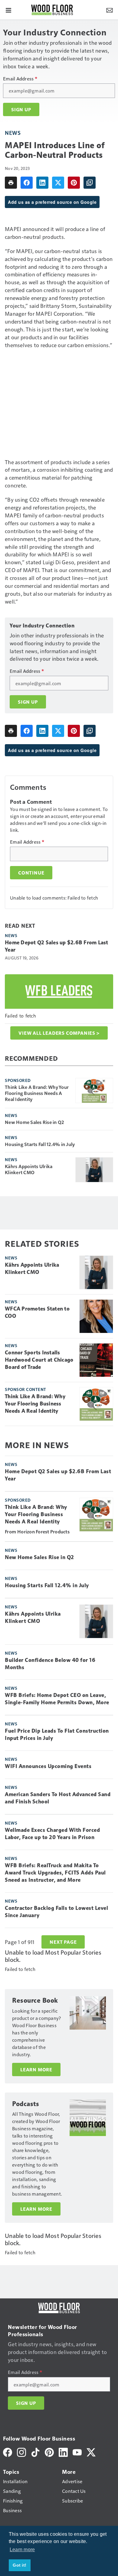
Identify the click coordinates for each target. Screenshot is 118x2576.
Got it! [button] (20, 2565)
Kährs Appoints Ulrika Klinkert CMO (29, 1169)
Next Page (63, 1942)
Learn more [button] (22, 2550)
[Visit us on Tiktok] (35, 2452)
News (13, 133)
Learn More (36, 2070)
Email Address (20, 79)
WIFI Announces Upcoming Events (48, 1766)
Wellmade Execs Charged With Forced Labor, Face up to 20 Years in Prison (52, 1834)
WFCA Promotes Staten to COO (37, 1312)
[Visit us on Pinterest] (49, 2452)
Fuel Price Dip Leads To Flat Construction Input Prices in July (57, 1734)
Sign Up (21, 109)
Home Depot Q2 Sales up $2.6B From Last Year (57, 946)
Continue (31, 873)
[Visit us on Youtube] (77, 2452)
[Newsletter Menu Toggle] (110, 10)
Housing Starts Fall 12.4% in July (40, 1144)
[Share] (27, 183)
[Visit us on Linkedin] (63, 2452)
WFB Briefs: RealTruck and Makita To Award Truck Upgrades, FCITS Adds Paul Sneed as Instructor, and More (55, 1873)
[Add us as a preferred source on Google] (90, 183)
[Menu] (8, 10)
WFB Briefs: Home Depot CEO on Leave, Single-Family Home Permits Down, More (57, 1699)
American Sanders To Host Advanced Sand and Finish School (58, 1798)
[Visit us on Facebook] (8, 2452)
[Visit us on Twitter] (91, 2452)
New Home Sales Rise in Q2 (34, 1122)
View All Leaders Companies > (59, 1033)
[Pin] (74, 183)
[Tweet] (58, 183)
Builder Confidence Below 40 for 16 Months (50, 1664)
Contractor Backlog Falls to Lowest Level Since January (56, 1912)
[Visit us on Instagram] (21, 2452)
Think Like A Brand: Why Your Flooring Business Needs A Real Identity (37, 1093)
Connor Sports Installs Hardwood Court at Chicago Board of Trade (39, 1360)
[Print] (11, 183)
